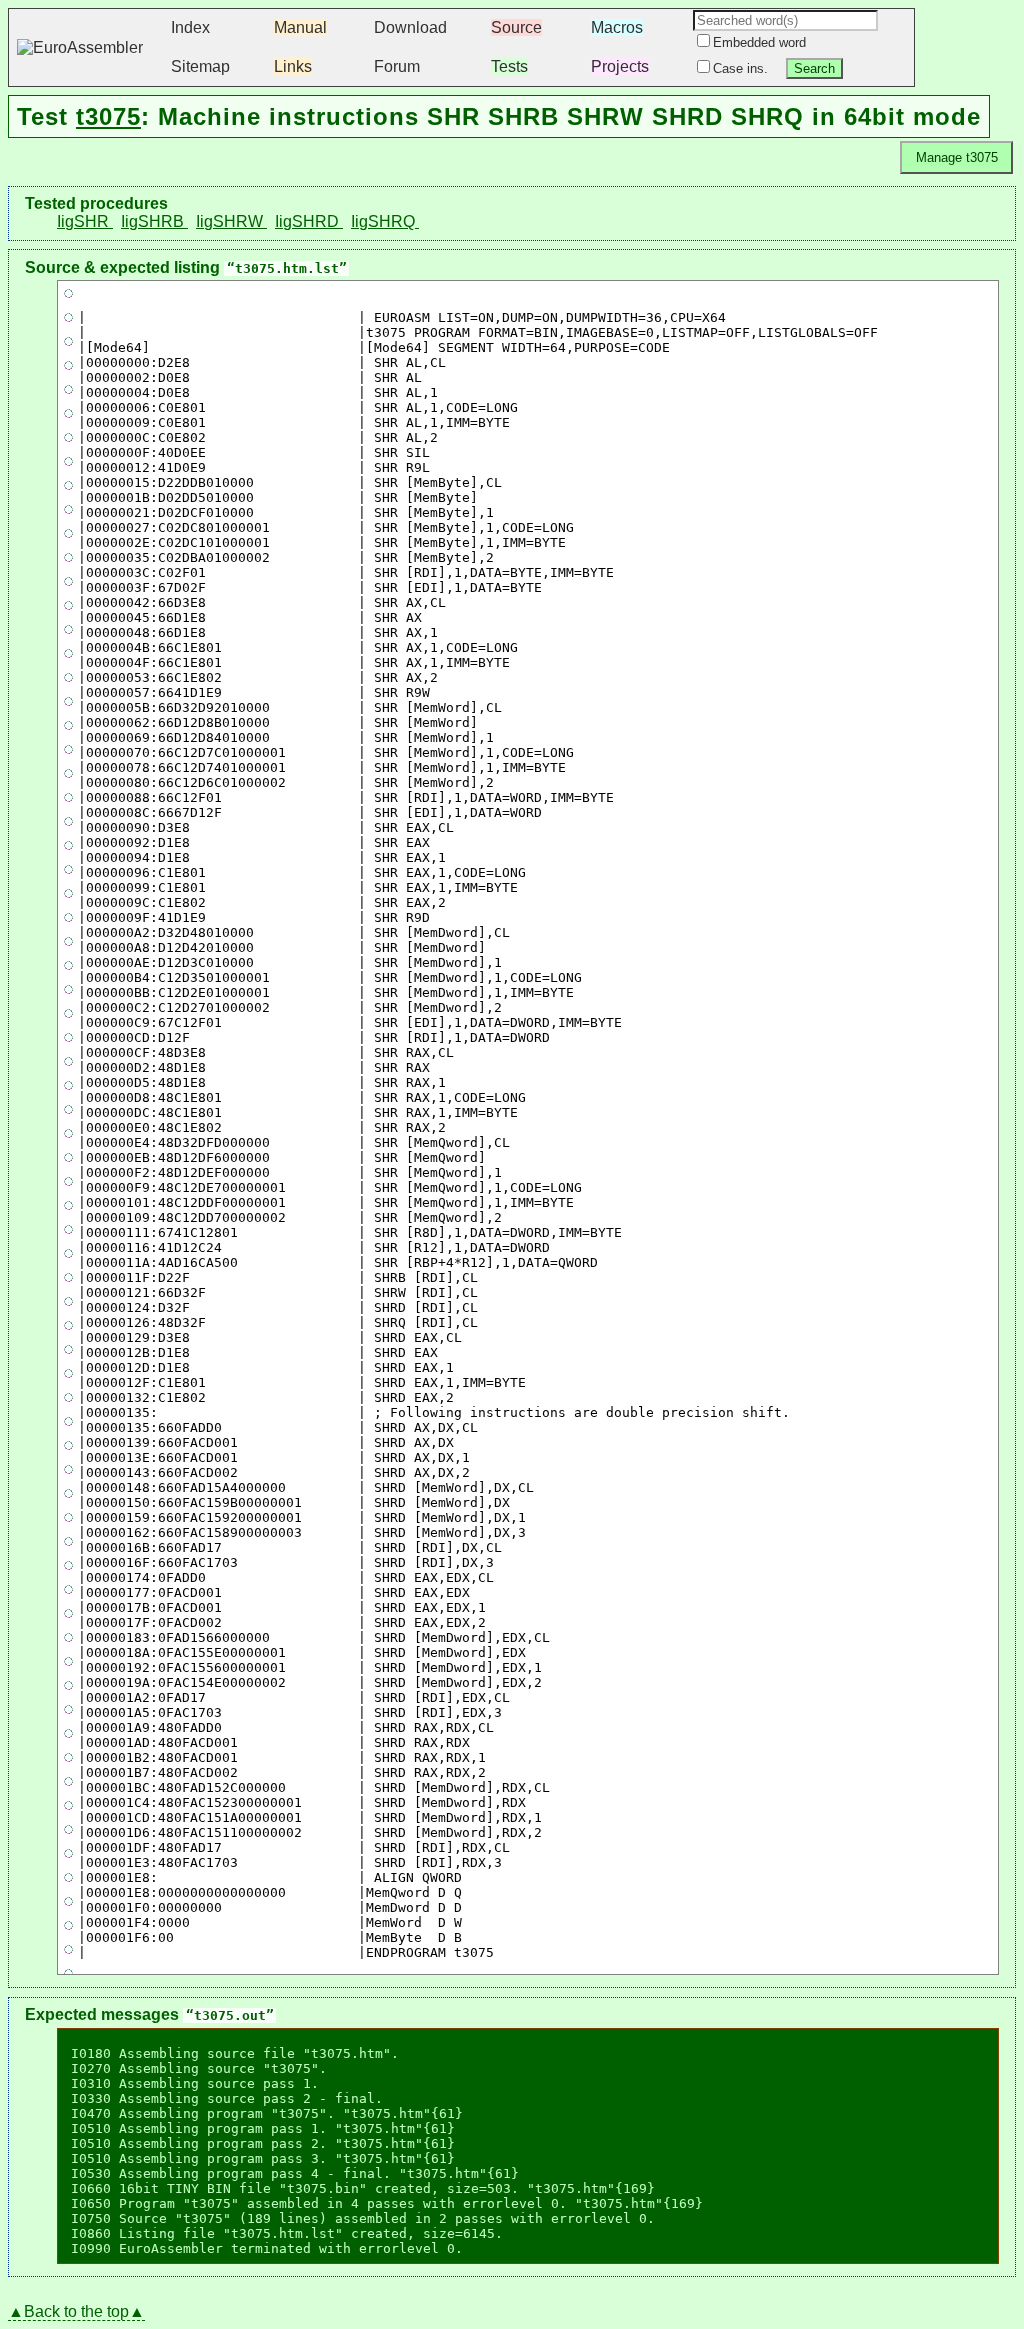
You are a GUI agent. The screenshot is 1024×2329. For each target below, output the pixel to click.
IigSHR (85, 221)
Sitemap (200, 66)
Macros (617, 27)
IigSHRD (309, 221)
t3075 (108, 116)
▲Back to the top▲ (76, 2311)
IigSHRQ (385, 221)
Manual (300, 27)
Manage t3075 (957, 157)
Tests (509, 66)
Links (293, 66)
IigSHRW (231, 221)
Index (190, 27)
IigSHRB (154, 221)
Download (410, 27)
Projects (620, 66)
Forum (397, 66)
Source (516, 27)
